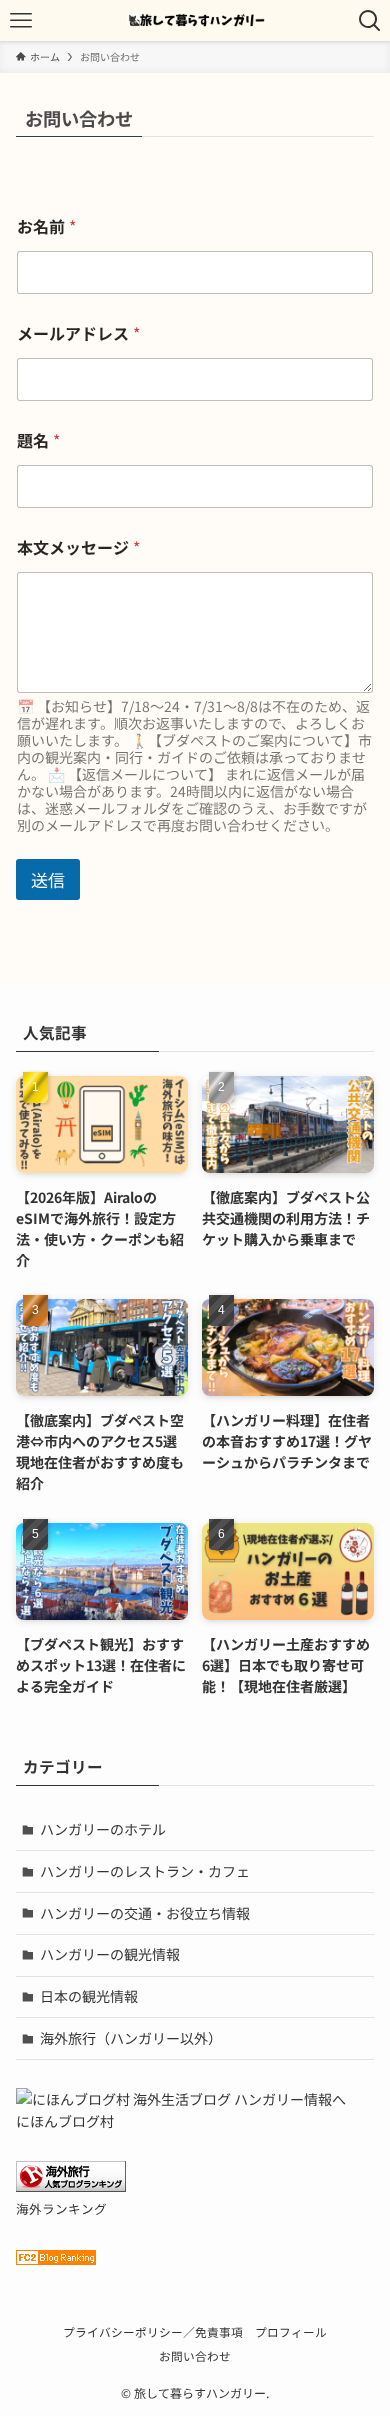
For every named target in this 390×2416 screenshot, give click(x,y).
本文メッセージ (78, 547)
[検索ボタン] (369, 20)
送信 (48, 879)
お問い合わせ (195, 2355)
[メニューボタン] (20, 20)
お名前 (46, 226)
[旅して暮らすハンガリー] (195, 20)
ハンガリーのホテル (103, 1829)
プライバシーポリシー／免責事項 (153, 2331)
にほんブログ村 (65, 2121)
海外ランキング (61, 2208)
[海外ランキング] (71, 2186)
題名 (38, 440)
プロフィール (291, 2331)
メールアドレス (78, 333)
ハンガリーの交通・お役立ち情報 (145, 1913)
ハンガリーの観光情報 (110, 1954)
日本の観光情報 (89, 1996)
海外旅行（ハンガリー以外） (131, 2038)
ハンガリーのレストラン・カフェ (145, 1871)
